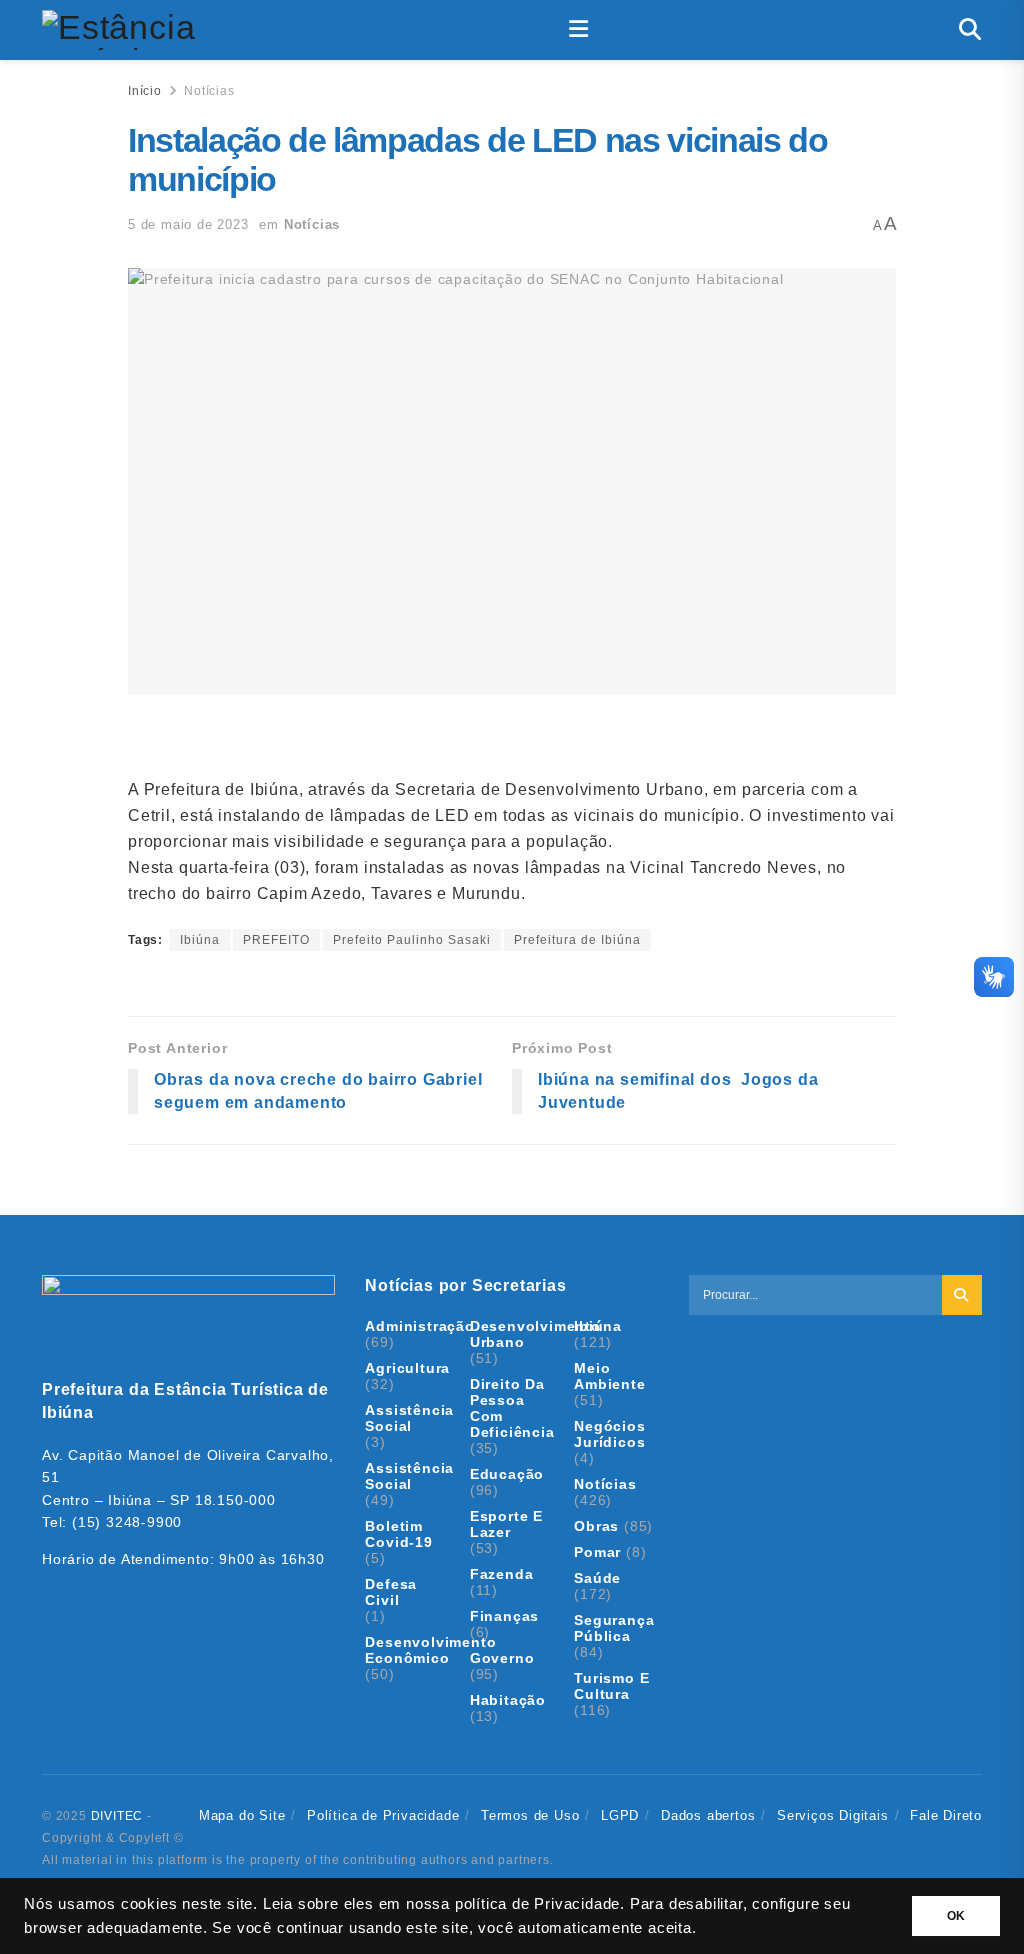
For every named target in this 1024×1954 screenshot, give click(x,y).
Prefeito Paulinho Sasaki (412, 940)
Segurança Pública (614, 1628)
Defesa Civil (391, 1592)
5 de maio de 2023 (188, 224)
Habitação (508, 1700)
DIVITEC (117, 1816)
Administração (419, 1326)
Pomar (597, 1552)
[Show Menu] (579, 30)
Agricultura (407, 1368)
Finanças (504, 1616)
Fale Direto (946, 1815)
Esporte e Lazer (506, 1524)
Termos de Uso (530, 1815)
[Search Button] (970, 30)
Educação (507, 1474)
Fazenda (502, 1574)
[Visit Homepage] (120, 30)
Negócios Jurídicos (609, 1434)
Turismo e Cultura (611, 1686)
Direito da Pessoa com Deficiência (512, 1408)
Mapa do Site (242, 1815)
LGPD (620, 1815)
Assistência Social (409, 1418)
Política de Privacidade (383, 1815)
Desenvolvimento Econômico (430, 1650)
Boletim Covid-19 (398, 1534)
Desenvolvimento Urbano (535, 1334)
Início (145, 91)
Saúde (597, 1578)
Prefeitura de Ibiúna (577, 940)
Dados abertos (708, 1815)
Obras (596, 1526)
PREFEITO (276, 940)
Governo (502, 1658)
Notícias (209, 91)
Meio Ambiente (609, 1376)
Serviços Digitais (833, 1815)
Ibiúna (200, 940)
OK (956, 1916)
